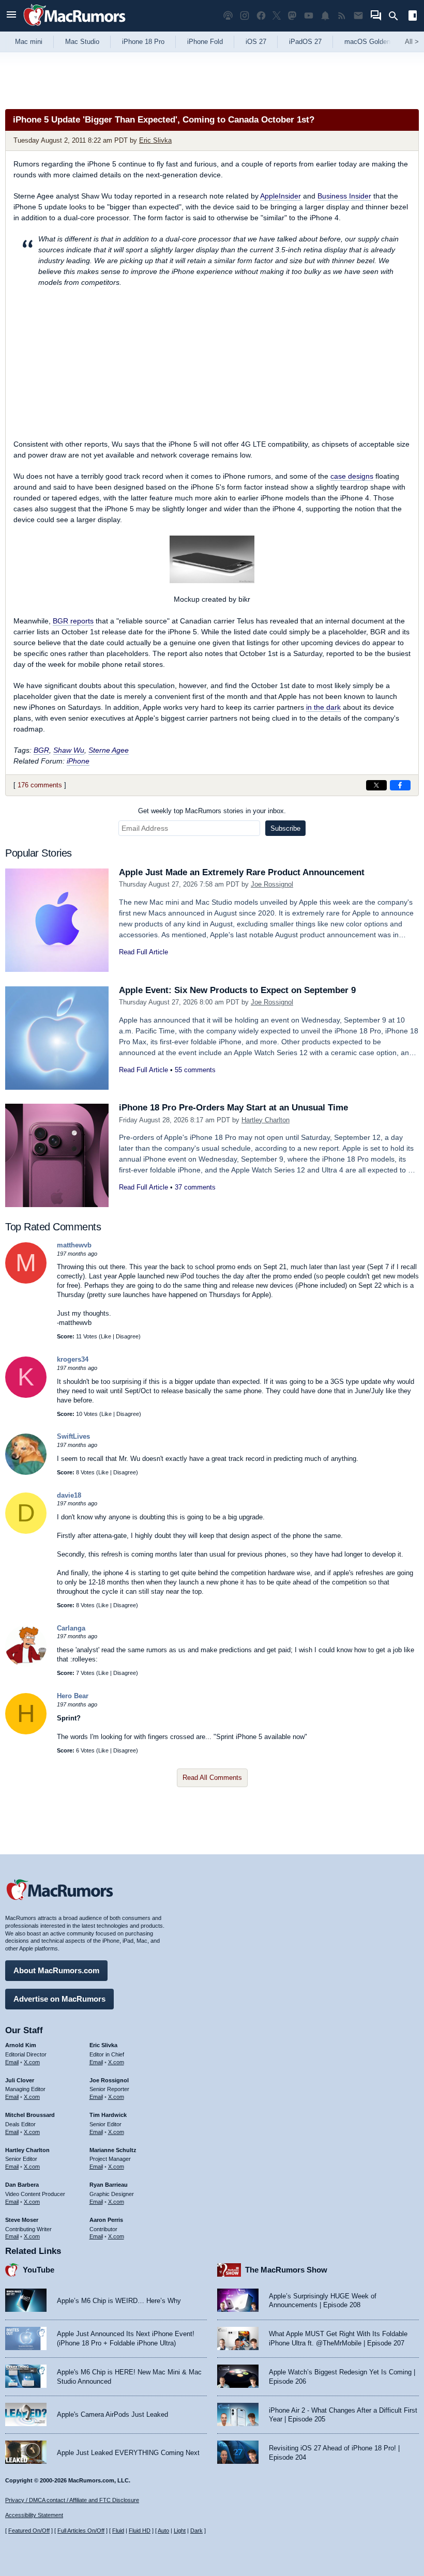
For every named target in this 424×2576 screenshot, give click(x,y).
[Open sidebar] (413, 17)
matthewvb (74, 1245)
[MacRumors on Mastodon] (292, 16)
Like (106, 1336)
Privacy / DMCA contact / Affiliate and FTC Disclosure (72, 2500)
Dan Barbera (22, 2185)
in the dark (323, 707)
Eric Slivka (155, 140)
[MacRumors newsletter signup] (358, 16)
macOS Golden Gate (376, 42)
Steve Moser (22, 2220)
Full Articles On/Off (81, 2531)
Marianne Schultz (113, 2150)
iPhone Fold (205, 42)
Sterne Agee (109, 750)
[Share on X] (376, 785)
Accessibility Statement (34, 2515)
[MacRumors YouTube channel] (309, 16)
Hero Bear (73, 1696)
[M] (26, 1281)
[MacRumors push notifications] (325, 16)
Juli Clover (20, 2080)
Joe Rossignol (272, 884)
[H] (26, 1732)
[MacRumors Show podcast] (228, 16)
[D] (26, 1531)
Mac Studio (82, 42)
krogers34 (73, 1359)
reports (73, 621)
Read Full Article (143, 952)
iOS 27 (256, 42)
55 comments (195, 1070)
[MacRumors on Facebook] (261, 16)
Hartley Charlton (266, 1120)
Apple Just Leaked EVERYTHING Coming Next (128, 2453)
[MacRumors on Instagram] (245, 16)
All (412, 42)
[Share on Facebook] (400, 785)
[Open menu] (11, 16)
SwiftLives (73, 1436)
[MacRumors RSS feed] (342, 16)
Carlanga (71, 1628)
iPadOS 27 (305, 42)
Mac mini (29, 42)
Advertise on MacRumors (59, 1999)
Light (180, 2531)
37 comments (195, 1187)
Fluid (118, 2531)
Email (12, 2062)
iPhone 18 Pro (143, 42)
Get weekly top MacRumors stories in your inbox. (212, 811)
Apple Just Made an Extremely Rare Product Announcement (242, 872)
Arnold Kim (21, 2045)
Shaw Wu (69, 750)
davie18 (69, 1495)
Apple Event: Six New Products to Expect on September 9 (237, 990)
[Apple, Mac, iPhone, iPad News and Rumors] (74, 27)
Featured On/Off (29, 2531)
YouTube (39, 2270)
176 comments (40, 785)
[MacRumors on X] (277, 16)
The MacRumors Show (286, 2270)
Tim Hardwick (108, 2115)
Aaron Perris (106, 2220)
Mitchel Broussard (30, 2115)
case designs (352, 476)
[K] (26, 1396)
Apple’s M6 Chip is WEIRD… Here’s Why (119, 2301)
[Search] (397, 16)
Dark (196, 2531)
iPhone (78, 761)
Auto (163, 2531)
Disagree (127, 1336)
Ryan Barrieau (109, 2185)
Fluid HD (140, 2531)
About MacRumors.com (56, 1970)
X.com (32, 2062)
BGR (41, 750)
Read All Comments (212, 1778)
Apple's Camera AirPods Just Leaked (112, 2414)
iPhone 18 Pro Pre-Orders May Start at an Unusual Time (233, 1108)
